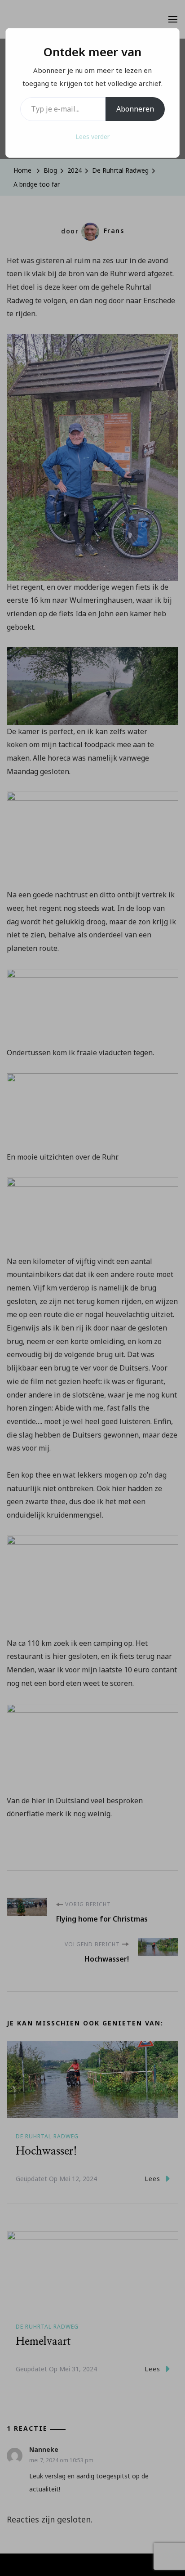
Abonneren (135, 109)
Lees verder (92, 137)
